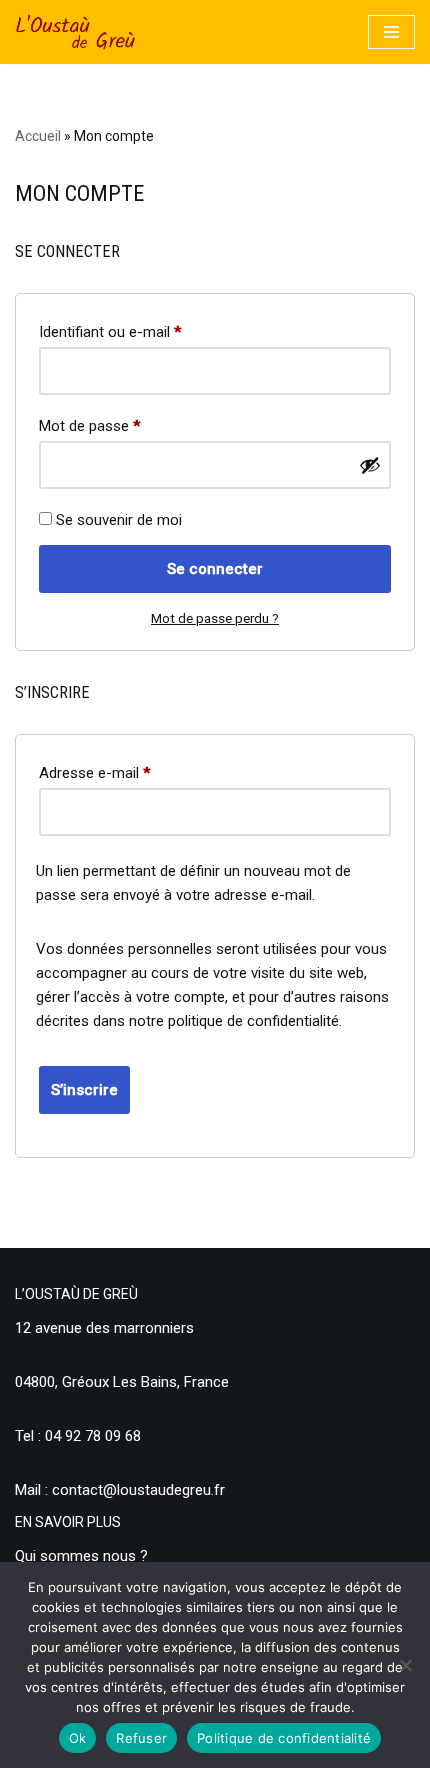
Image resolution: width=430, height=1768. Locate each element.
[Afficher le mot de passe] (370, 465)
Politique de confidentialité (284, 1738)
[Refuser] (405, 1665)
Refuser (141, 1738)
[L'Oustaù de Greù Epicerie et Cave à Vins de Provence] (75, 32)
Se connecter (215, 569)
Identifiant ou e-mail (110, 331)
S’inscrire (84, 1090)
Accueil (38, 136)
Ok (78, 1738)
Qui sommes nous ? (81, 1556)
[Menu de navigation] (391, 32)
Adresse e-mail (94, 772)
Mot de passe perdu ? (215, 618)
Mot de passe (89, 425)
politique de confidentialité (253, 1021)
